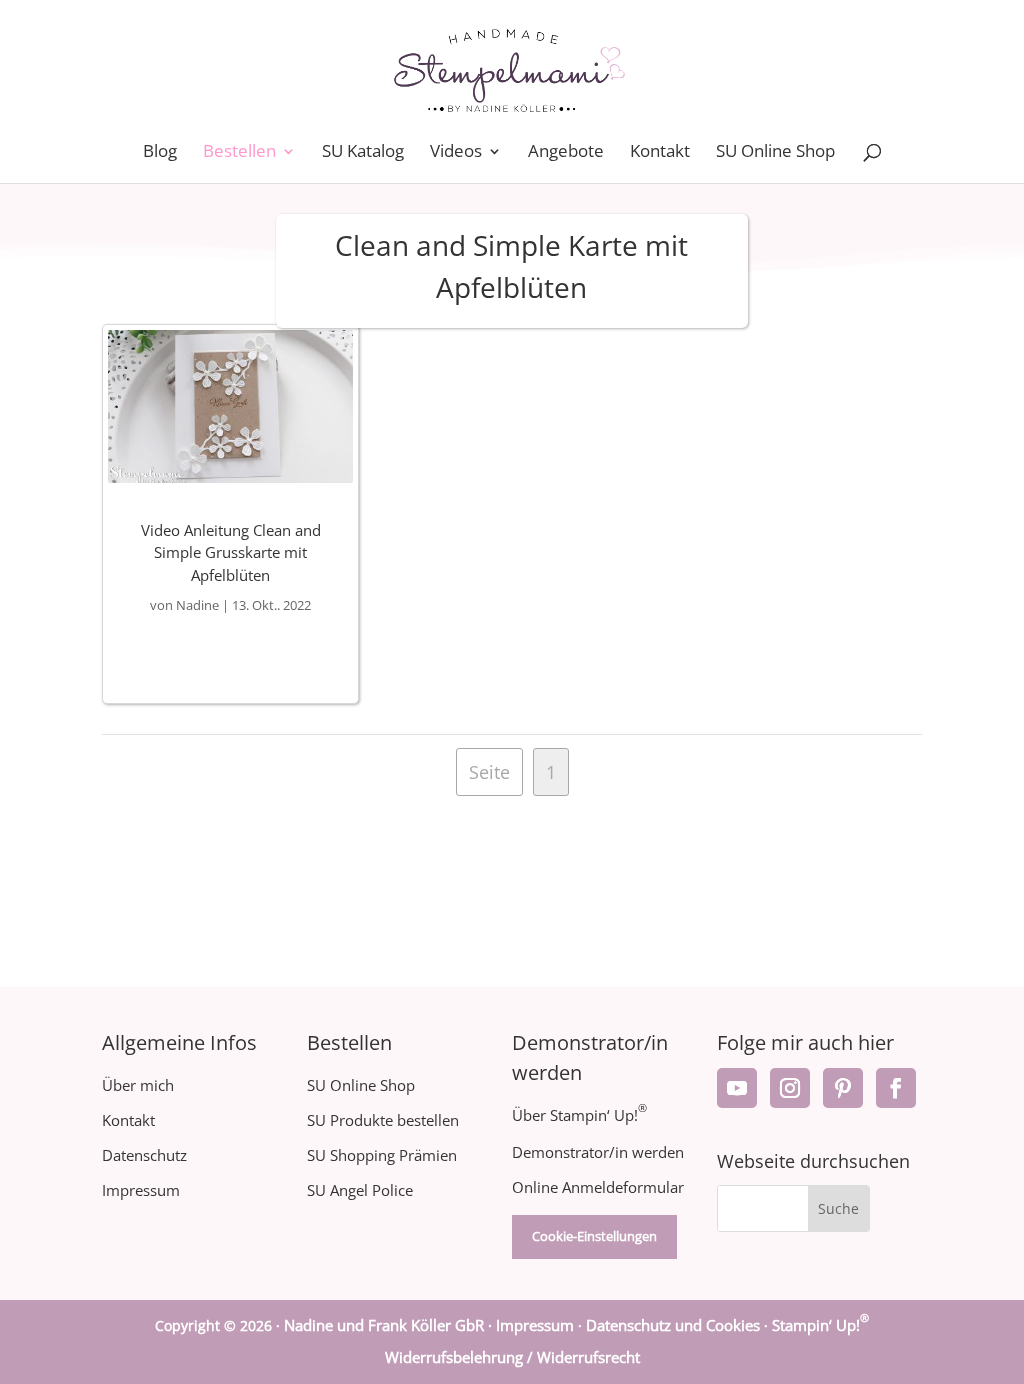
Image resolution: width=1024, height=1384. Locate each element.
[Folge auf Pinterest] (843, 1088)
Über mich (138, 1085)
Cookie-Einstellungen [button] (594, 1236)
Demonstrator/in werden (598, 1152)
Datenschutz (144, 1155)
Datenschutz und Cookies (673, 1325)
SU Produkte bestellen (383, 1120)
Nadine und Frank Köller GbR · (390, 1325)
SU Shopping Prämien (382, 1155)
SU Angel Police (360, 1190)
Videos (456, 153)
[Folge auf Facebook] (896, 1088)
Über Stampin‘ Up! (579, 1115)
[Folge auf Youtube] (737, 1088)
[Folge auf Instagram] (790, 1088)
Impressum (141, 1190)
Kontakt (660, 153)
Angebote (566, 153)
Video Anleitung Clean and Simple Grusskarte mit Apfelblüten (231, 552)
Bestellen (239, 153)
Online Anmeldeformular (598, 1187)
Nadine (197, 605)
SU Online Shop (775, 153)
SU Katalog (363, 153)
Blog (160, 153)
